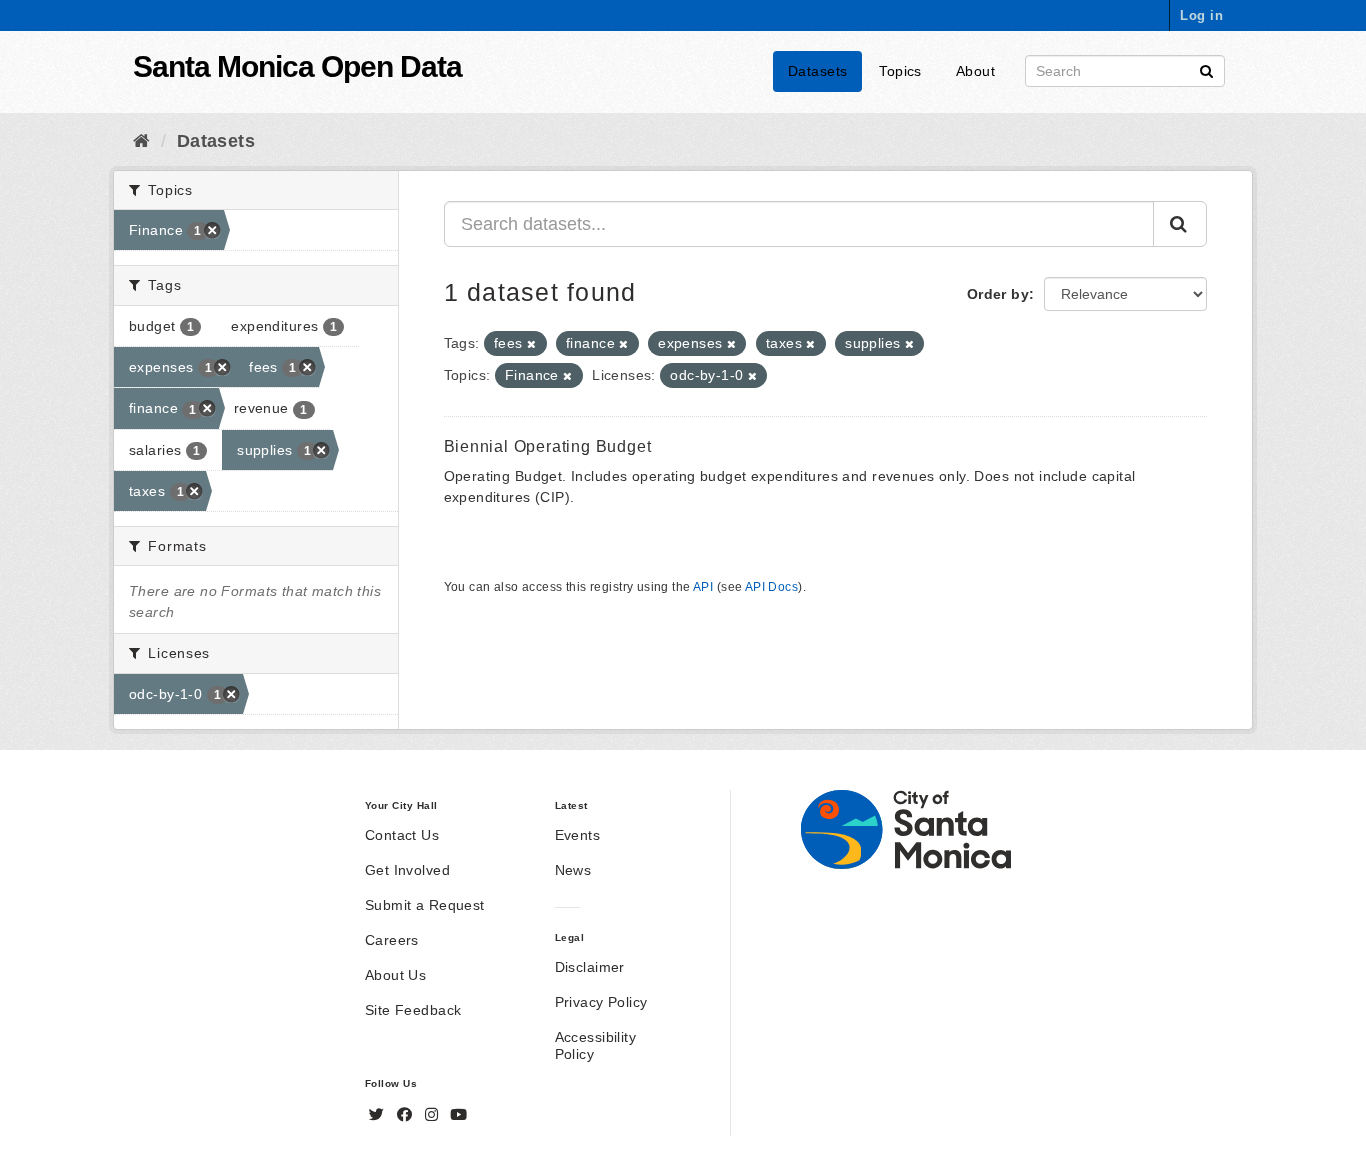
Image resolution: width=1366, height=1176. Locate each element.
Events (578, 835)
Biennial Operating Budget (548, 446)
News (573, 870)
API (703, 587)
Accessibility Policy (595, 1045)
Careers (392, 940)
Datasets (817, 71)
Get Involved (407, 870)
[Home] (141, 141)
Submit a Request (425, 905)
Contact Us (402, 835)
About (975, 71)
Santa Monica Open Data (297, 66)
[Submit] (1206, 69)
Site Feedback (413, 1010)
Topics (900, 71)
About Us (395, 975)
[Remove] (531, 344)
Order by (998, 294)
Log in (1201, 15)
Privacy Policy (601, 1002)
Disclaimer (590, 967)
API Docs (771, 587)
